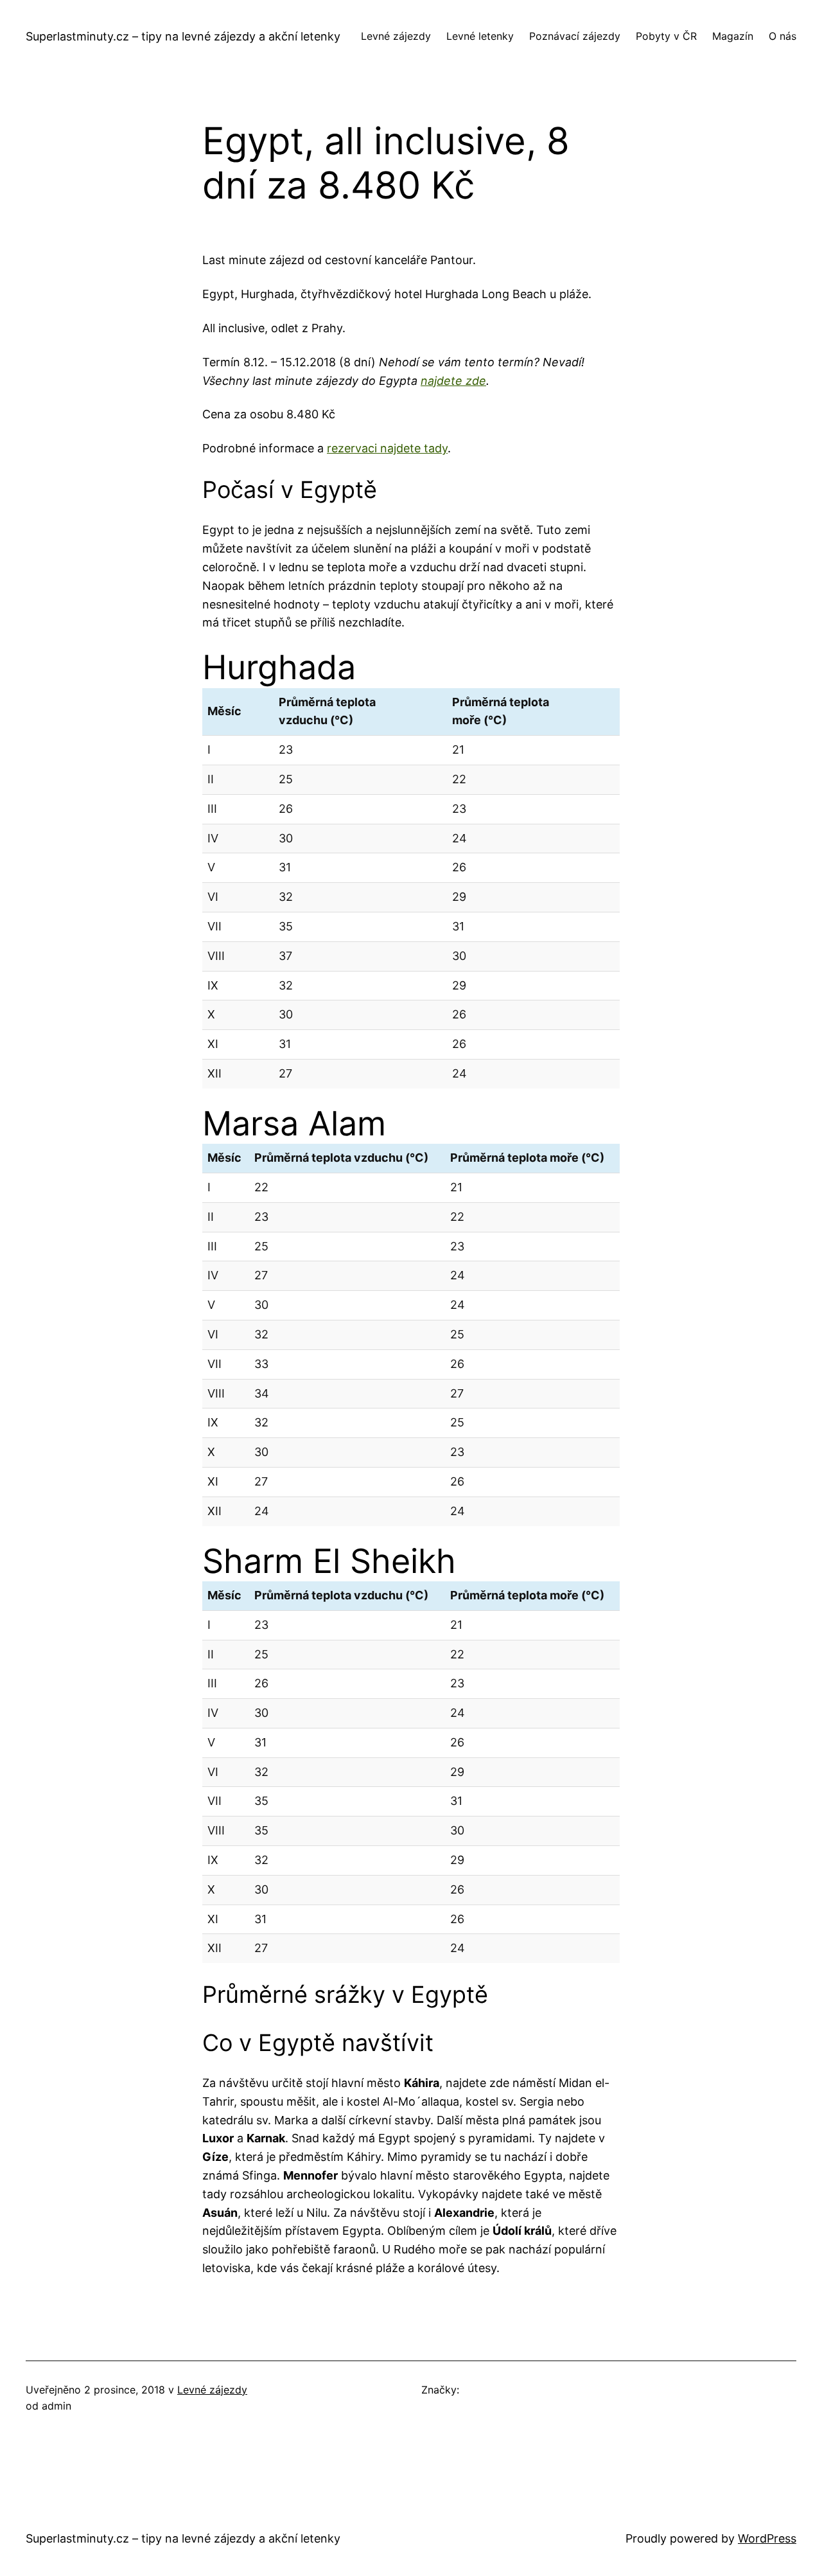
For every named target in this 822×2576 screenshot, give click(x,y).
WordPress (767, 2538)
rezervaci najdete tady (387, 448)
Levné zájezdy (212, 2390)
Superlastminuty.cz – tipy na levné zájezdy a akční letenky (183, 36)
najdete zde (453, 381)
